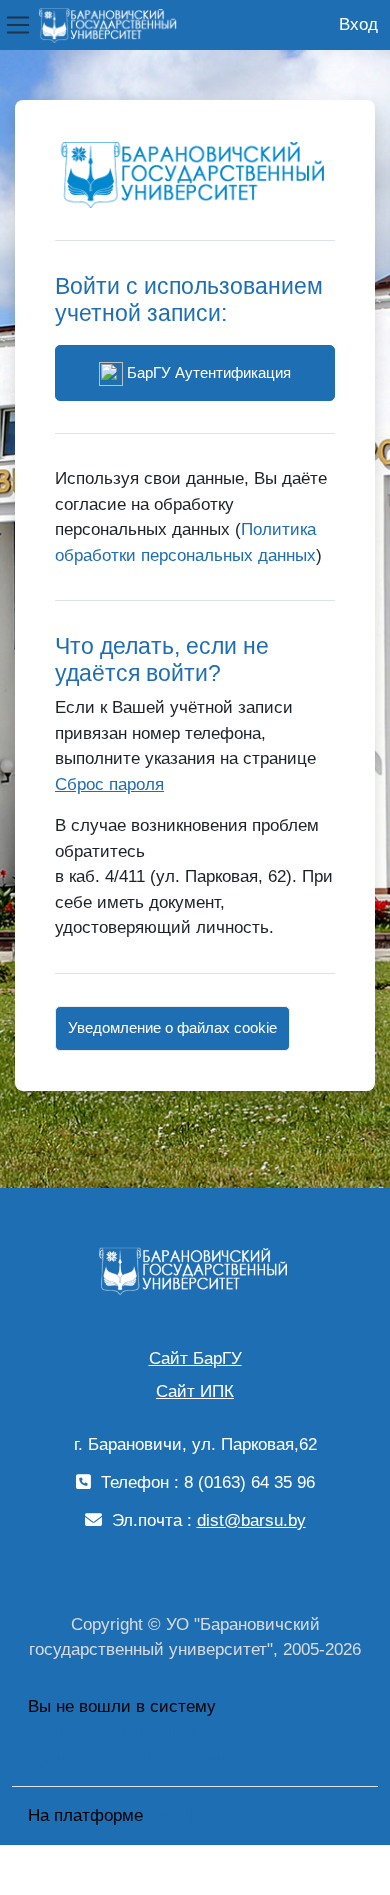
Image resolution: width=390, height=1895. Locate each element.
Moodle (175, 1815)
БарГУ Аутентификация (207, 372)
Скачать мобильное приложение (155, 1757)
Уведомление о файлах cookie (172, 1027)
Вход (358, 24)
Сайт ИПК (195, 1391)
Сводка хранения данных (126, 1731)
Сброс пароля (109, 784)
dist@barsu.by (251, 1520)
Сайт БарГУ (195, 1358)
